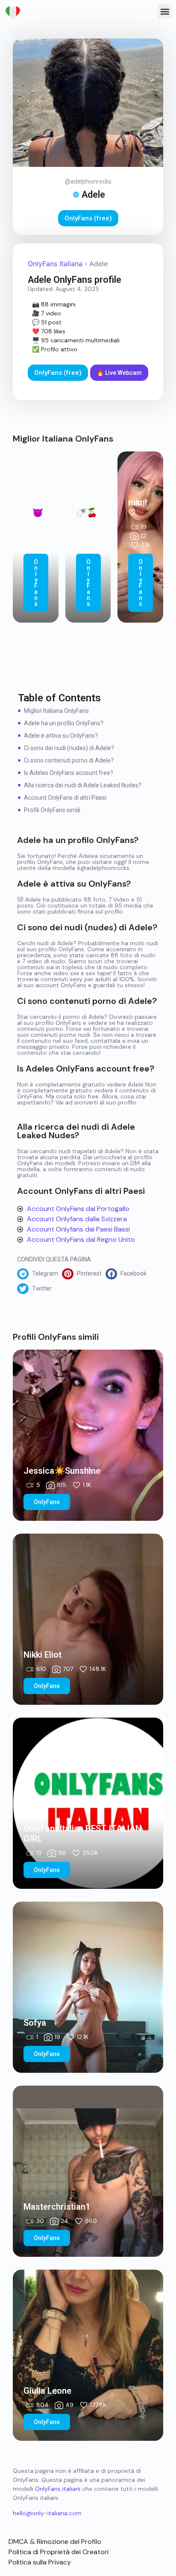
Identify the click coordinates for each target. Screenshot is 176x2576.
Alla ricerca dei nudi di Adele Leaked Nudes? (83, 785)
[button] (165, 11)
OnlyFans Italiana (55, 264)
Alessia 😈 (35, 507)
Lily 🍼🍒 (87, 507)
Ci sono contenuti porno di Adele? (69, 760)
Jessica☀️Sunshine (62, 1471)
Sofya (35, 2023)
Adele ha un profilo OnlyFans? (64, 723)
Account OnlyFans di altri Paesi (65, 798)
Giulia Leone (47, 2391)
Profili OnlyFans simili (52, 810)
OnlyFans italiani (58, 2489)
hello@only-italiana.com (47, 2513)
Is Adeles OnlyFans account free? (69, 773)
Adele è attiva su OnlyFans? (61, 736)
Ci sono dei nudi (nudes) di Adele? (69, 748)
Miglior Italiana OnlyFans (56, 711)
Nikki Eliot (43, 1655)
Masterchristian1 (57, 2207)
